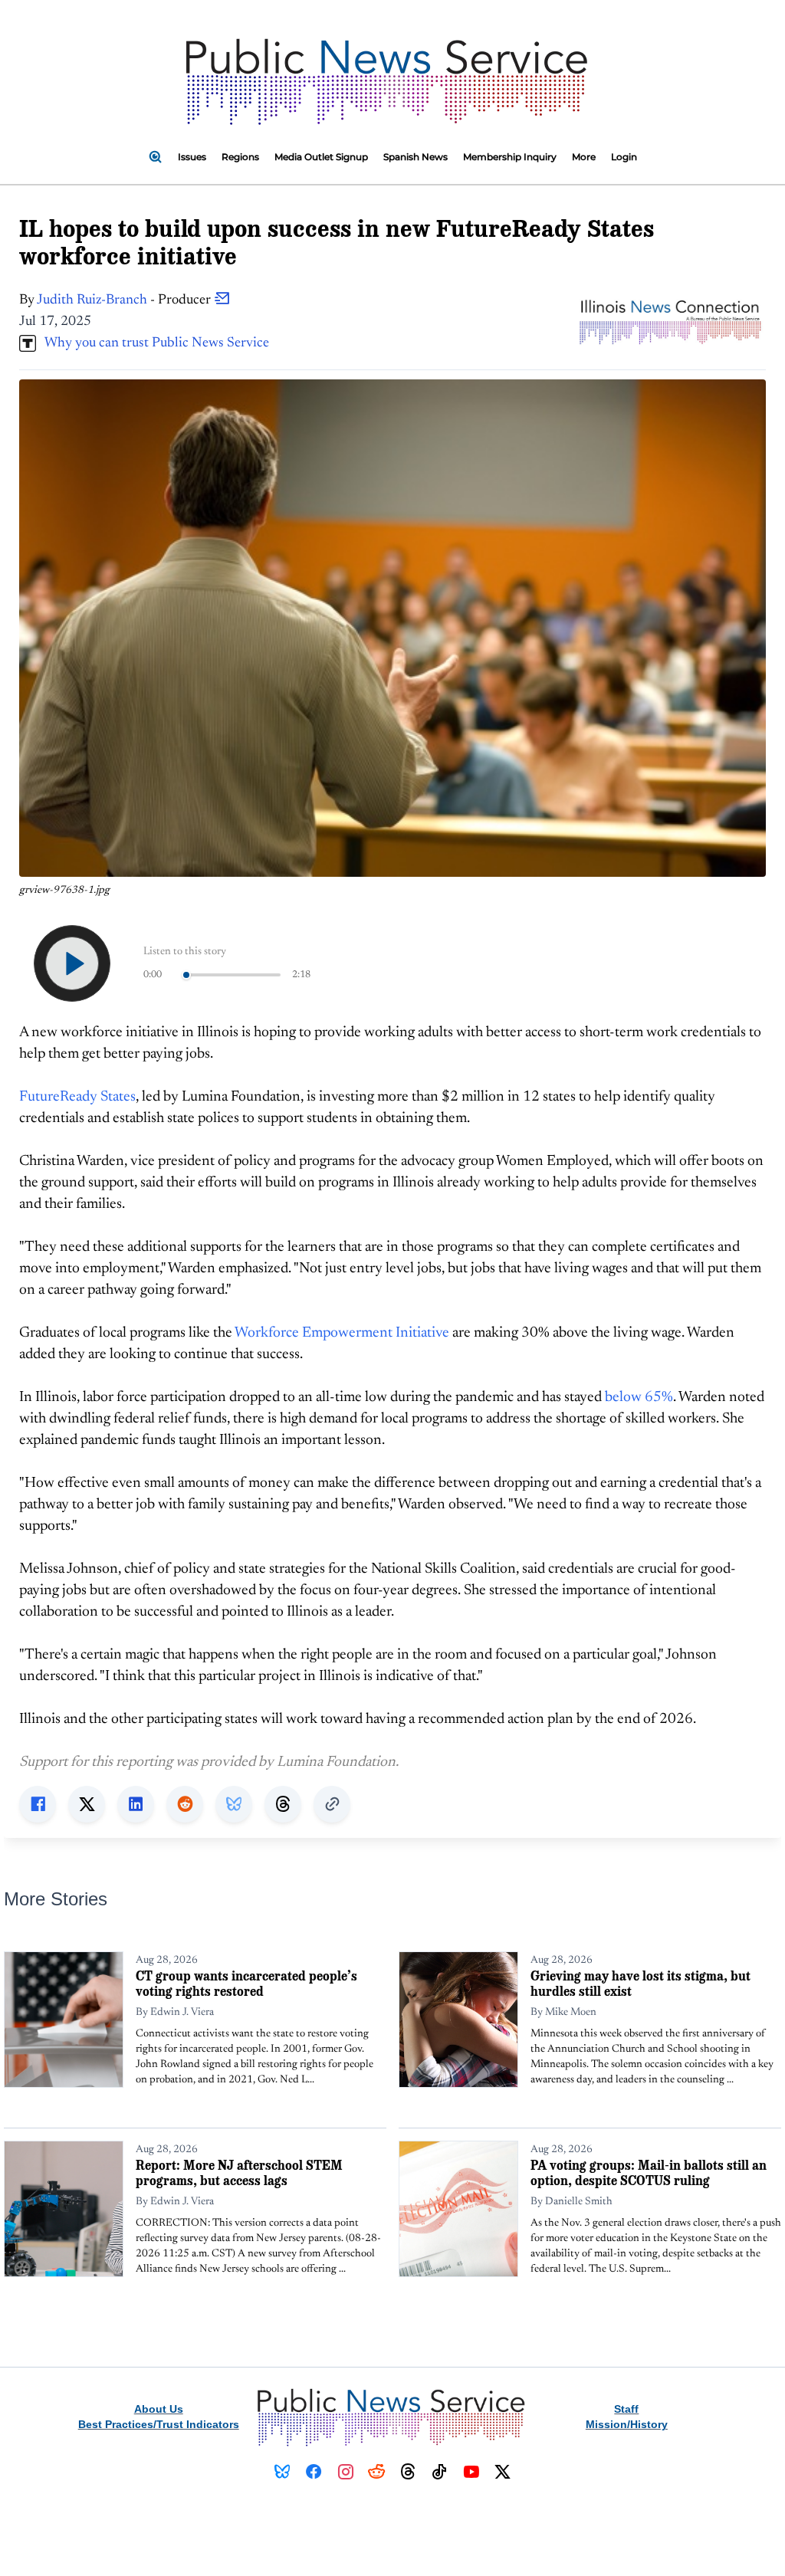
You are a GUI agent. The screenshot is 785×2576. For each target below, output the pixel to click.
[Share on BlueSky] (234, 1804)
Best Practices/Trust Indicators (159, 2424)
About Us (159, 2409)
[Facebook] (314, 2472)
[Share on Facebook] (38, 1804)
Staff (626, 2409)
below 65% (639, 1398)
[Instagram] (345, 2472)
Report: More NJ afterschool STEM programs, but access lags (239, 2172)
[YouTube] (471, 2472)
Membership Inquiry (510, 157)
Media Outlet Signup (321, 157)
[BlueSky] (282, 2472)
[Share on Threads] (283, 1804)
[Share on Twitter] (87, 1804)
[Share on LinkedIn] (136, 1804)
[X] (503, 2472)
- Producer (125, 300)
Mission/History (627, 2424)
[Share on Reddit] (185, 1804)
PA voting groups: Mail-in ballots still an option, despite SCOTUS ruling (649, 2172)
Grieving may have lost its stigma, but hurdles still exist (640, 1983)
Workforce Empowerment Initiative (342, 1333)
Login (624, 157)
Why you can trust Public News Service (153, 343)
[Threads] (408, 2472)
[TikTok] (440, 2472)
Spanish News (415, 157)
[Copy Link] (332, 1804)
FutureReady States (77, 1097)
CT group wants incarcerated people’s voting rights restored (246, 1983)
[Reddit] (377, 2472)
